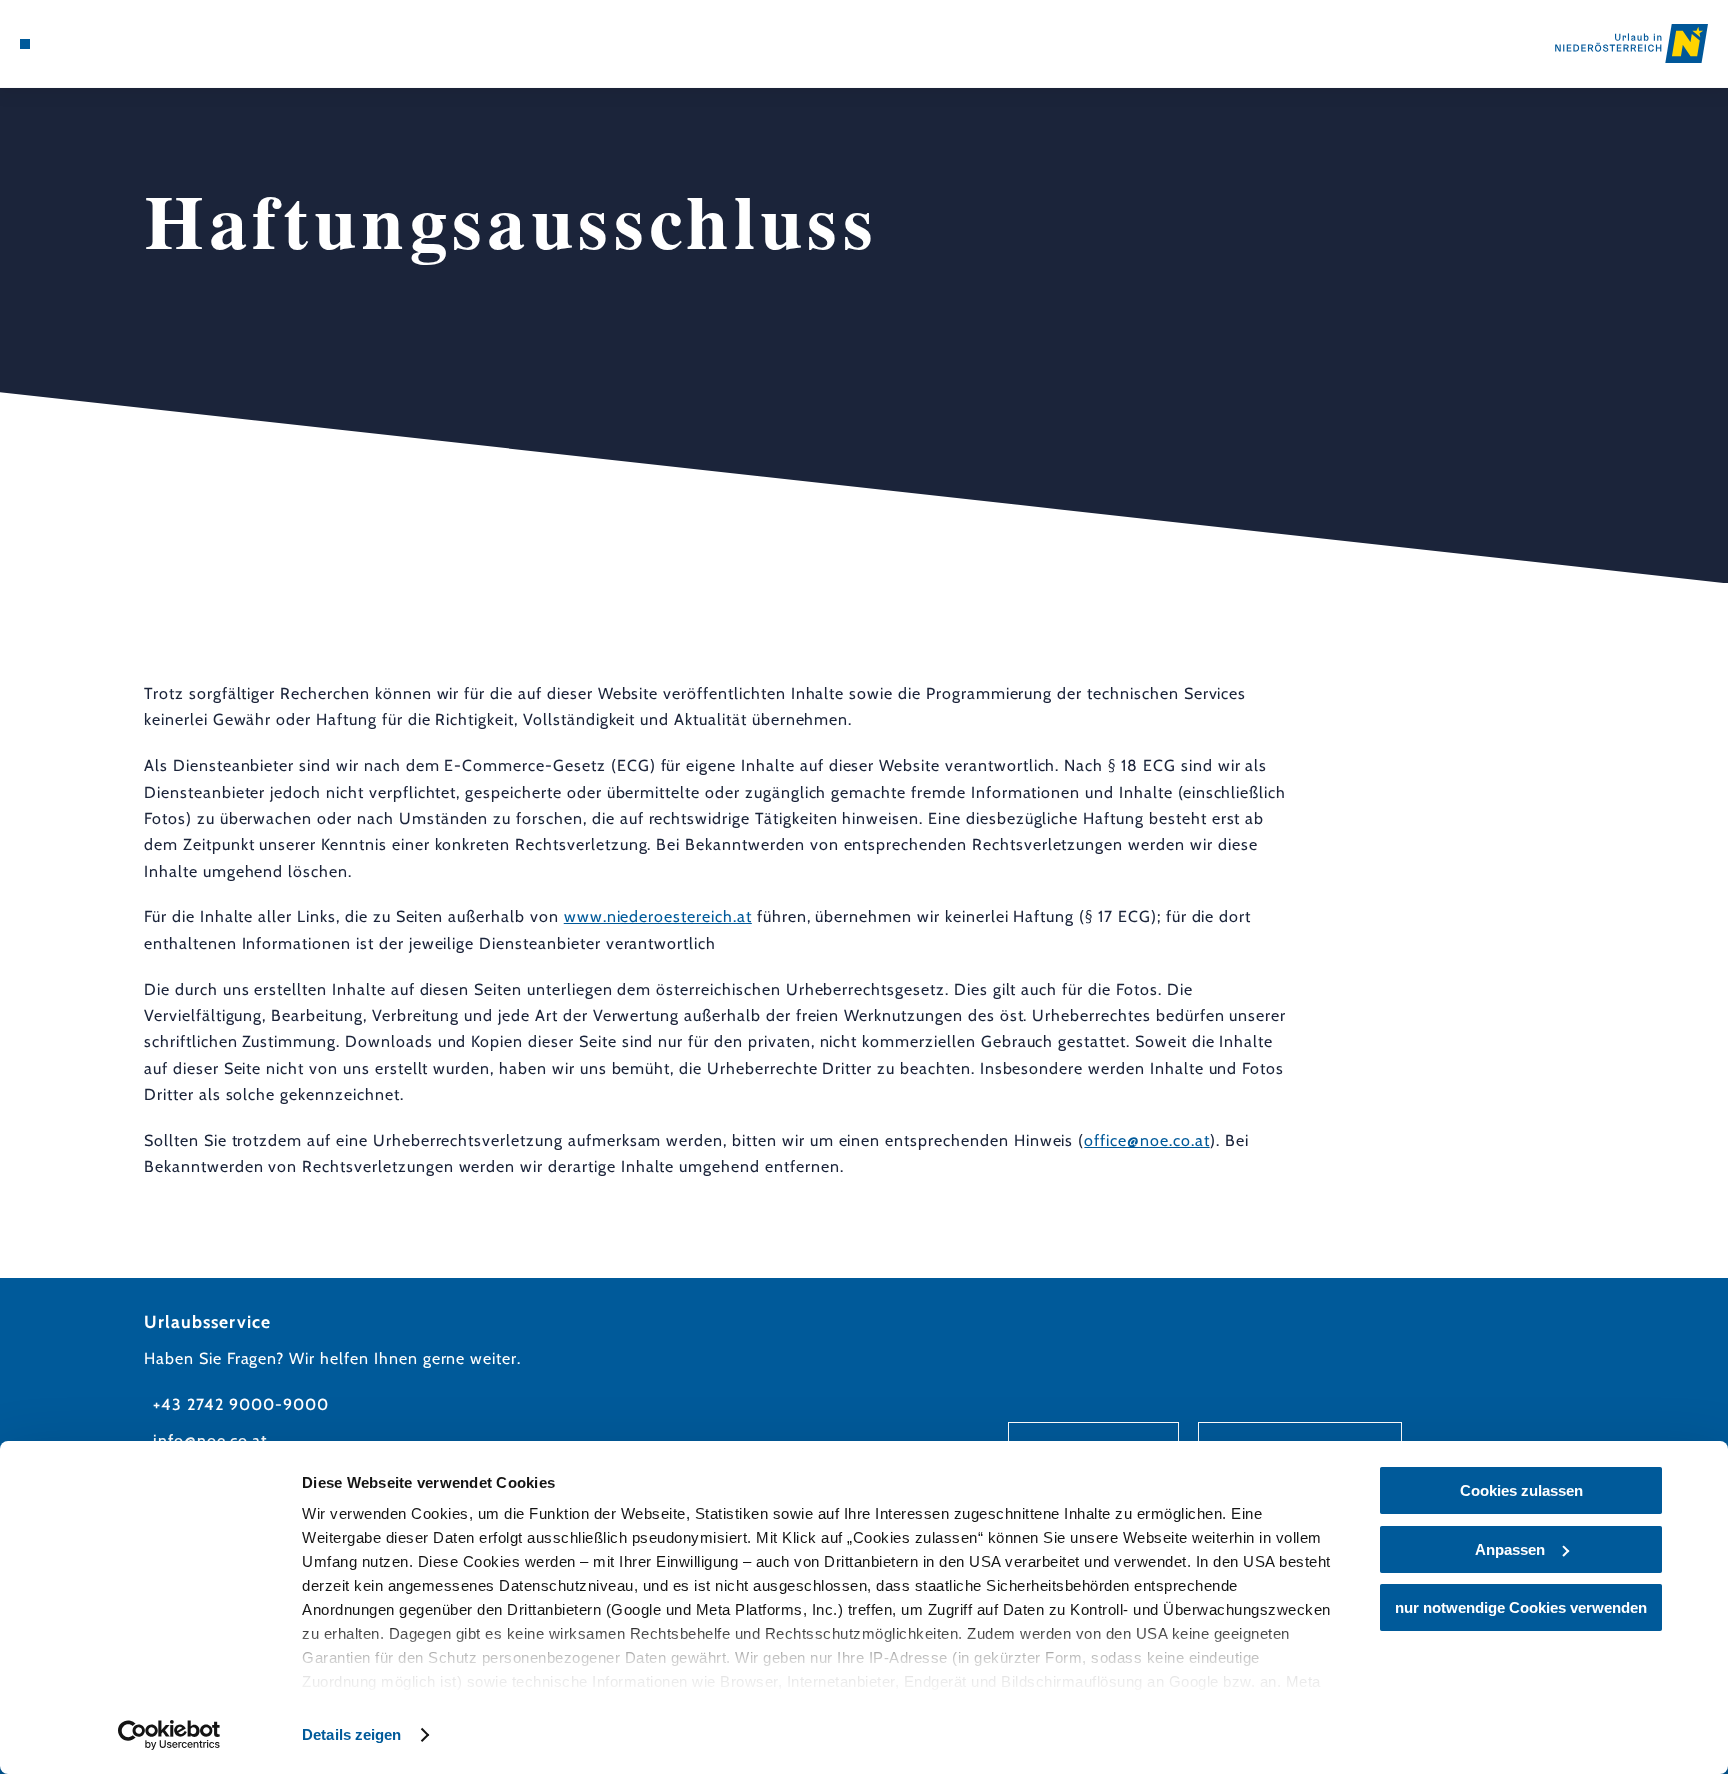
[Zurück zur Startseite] (1631, 43)
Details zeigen (351, 1734)
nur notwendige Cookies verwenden (1521, 1607)
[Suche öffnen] (133, 44)
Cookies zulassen (1521, 1490)
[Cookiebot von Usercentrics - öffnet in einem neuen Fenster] (169, 1735)
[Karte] (77, 44)
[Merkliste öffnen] (105, 44)
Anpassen (1510, 1549)
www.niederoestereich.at (658, 916)
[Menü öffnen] (25, 44)
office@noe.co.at (1146, 1140)
